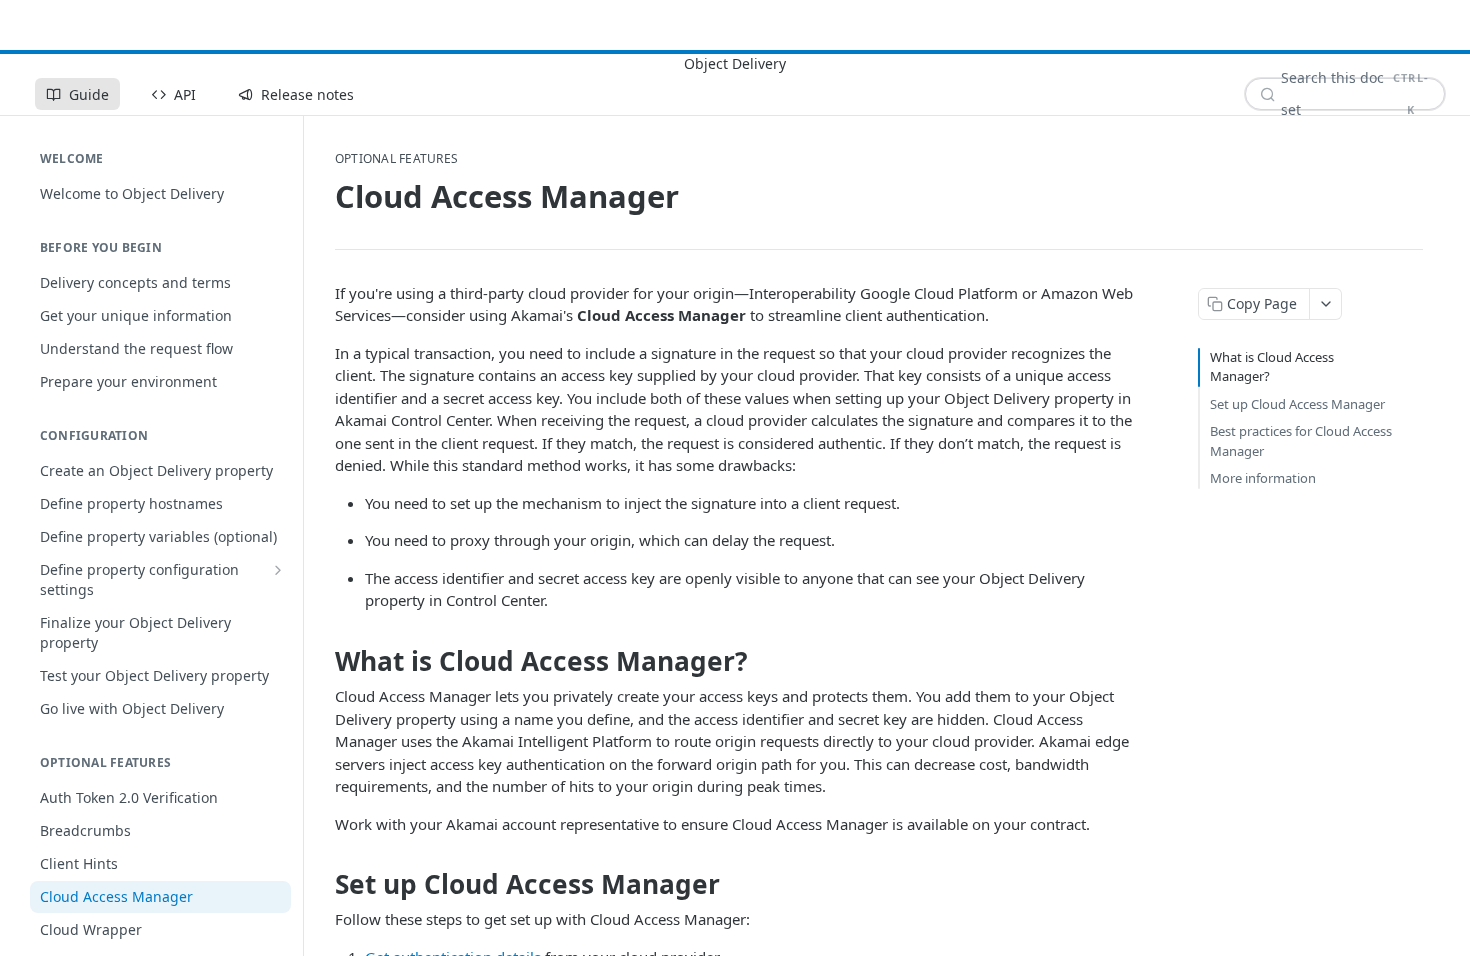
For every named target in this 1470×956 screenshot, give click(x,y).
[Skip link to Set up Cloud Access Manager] (321, 884)
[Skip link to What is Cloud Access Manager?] (321, 661)
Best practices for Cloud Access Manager (1301, 441)
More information (1263, 478)
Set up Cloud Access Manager (1297, 404)
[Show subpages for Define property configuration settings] (278, 570)
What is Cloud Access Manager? (1272, 367)
